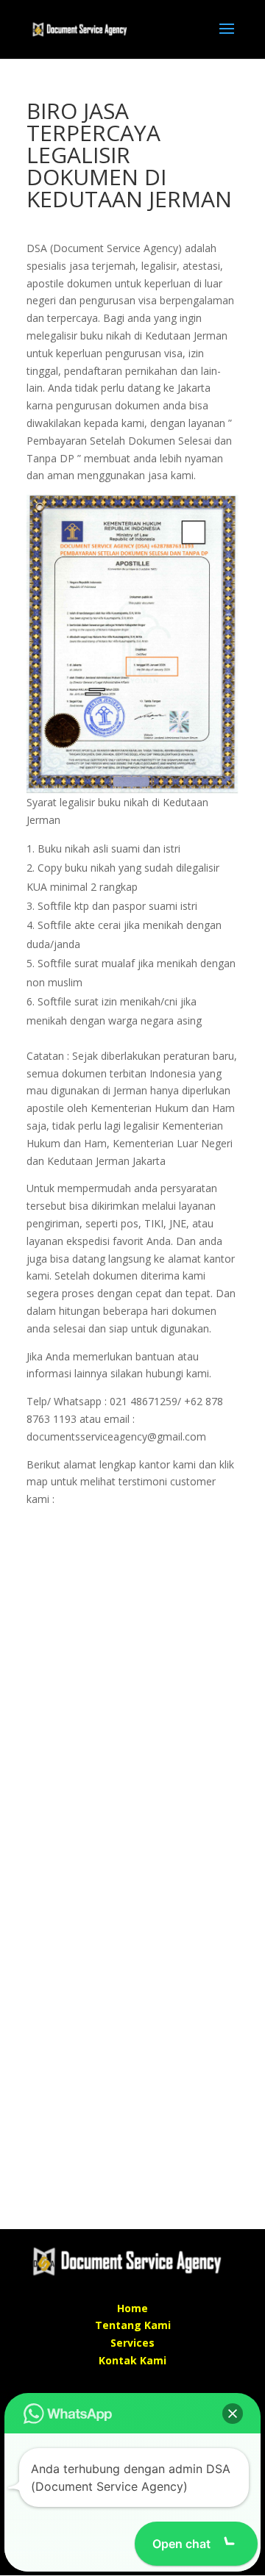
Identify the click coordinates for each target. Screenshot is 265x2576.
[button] (233, 2414)
